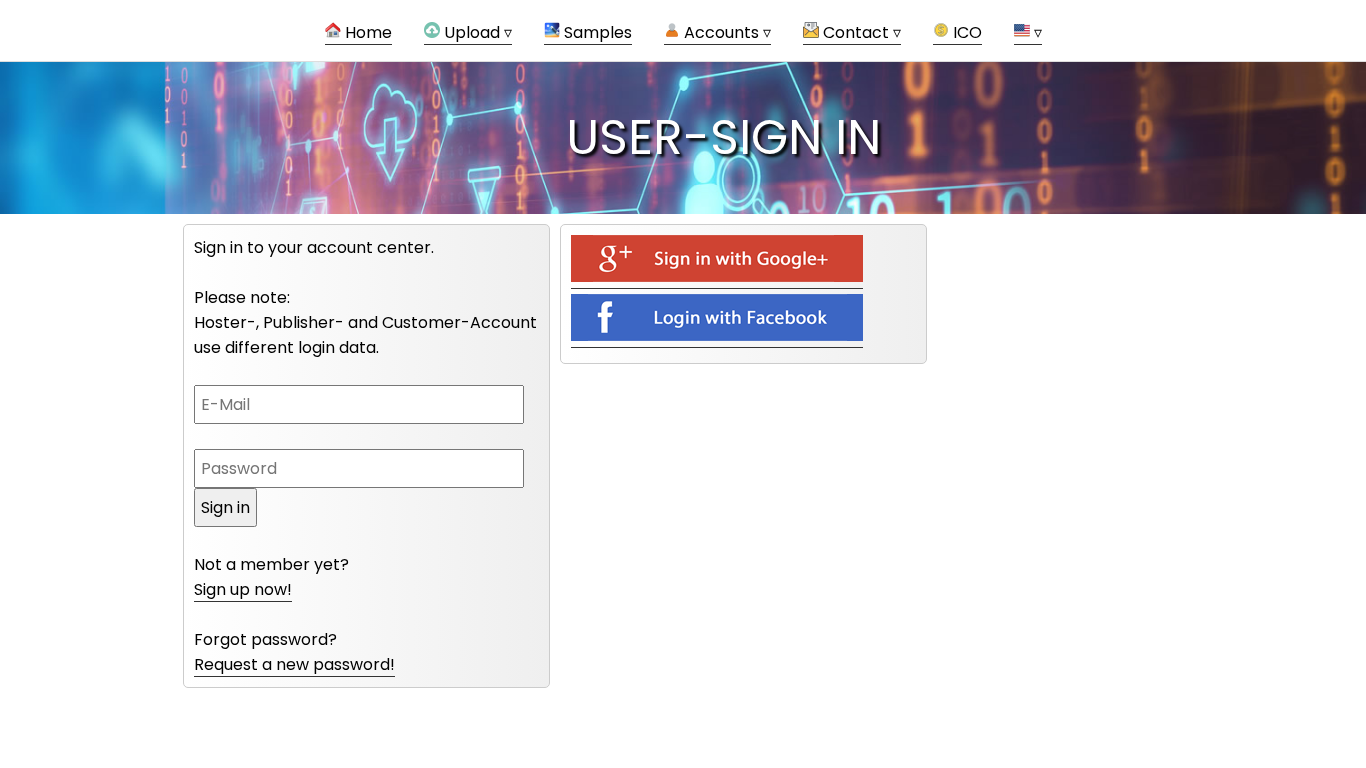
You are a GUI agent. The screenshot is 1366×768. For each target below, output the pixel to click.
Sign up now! (243, 589)
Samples (596, 32)
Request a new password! (294, 664)
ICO (965, 32)
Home (366, 32)
